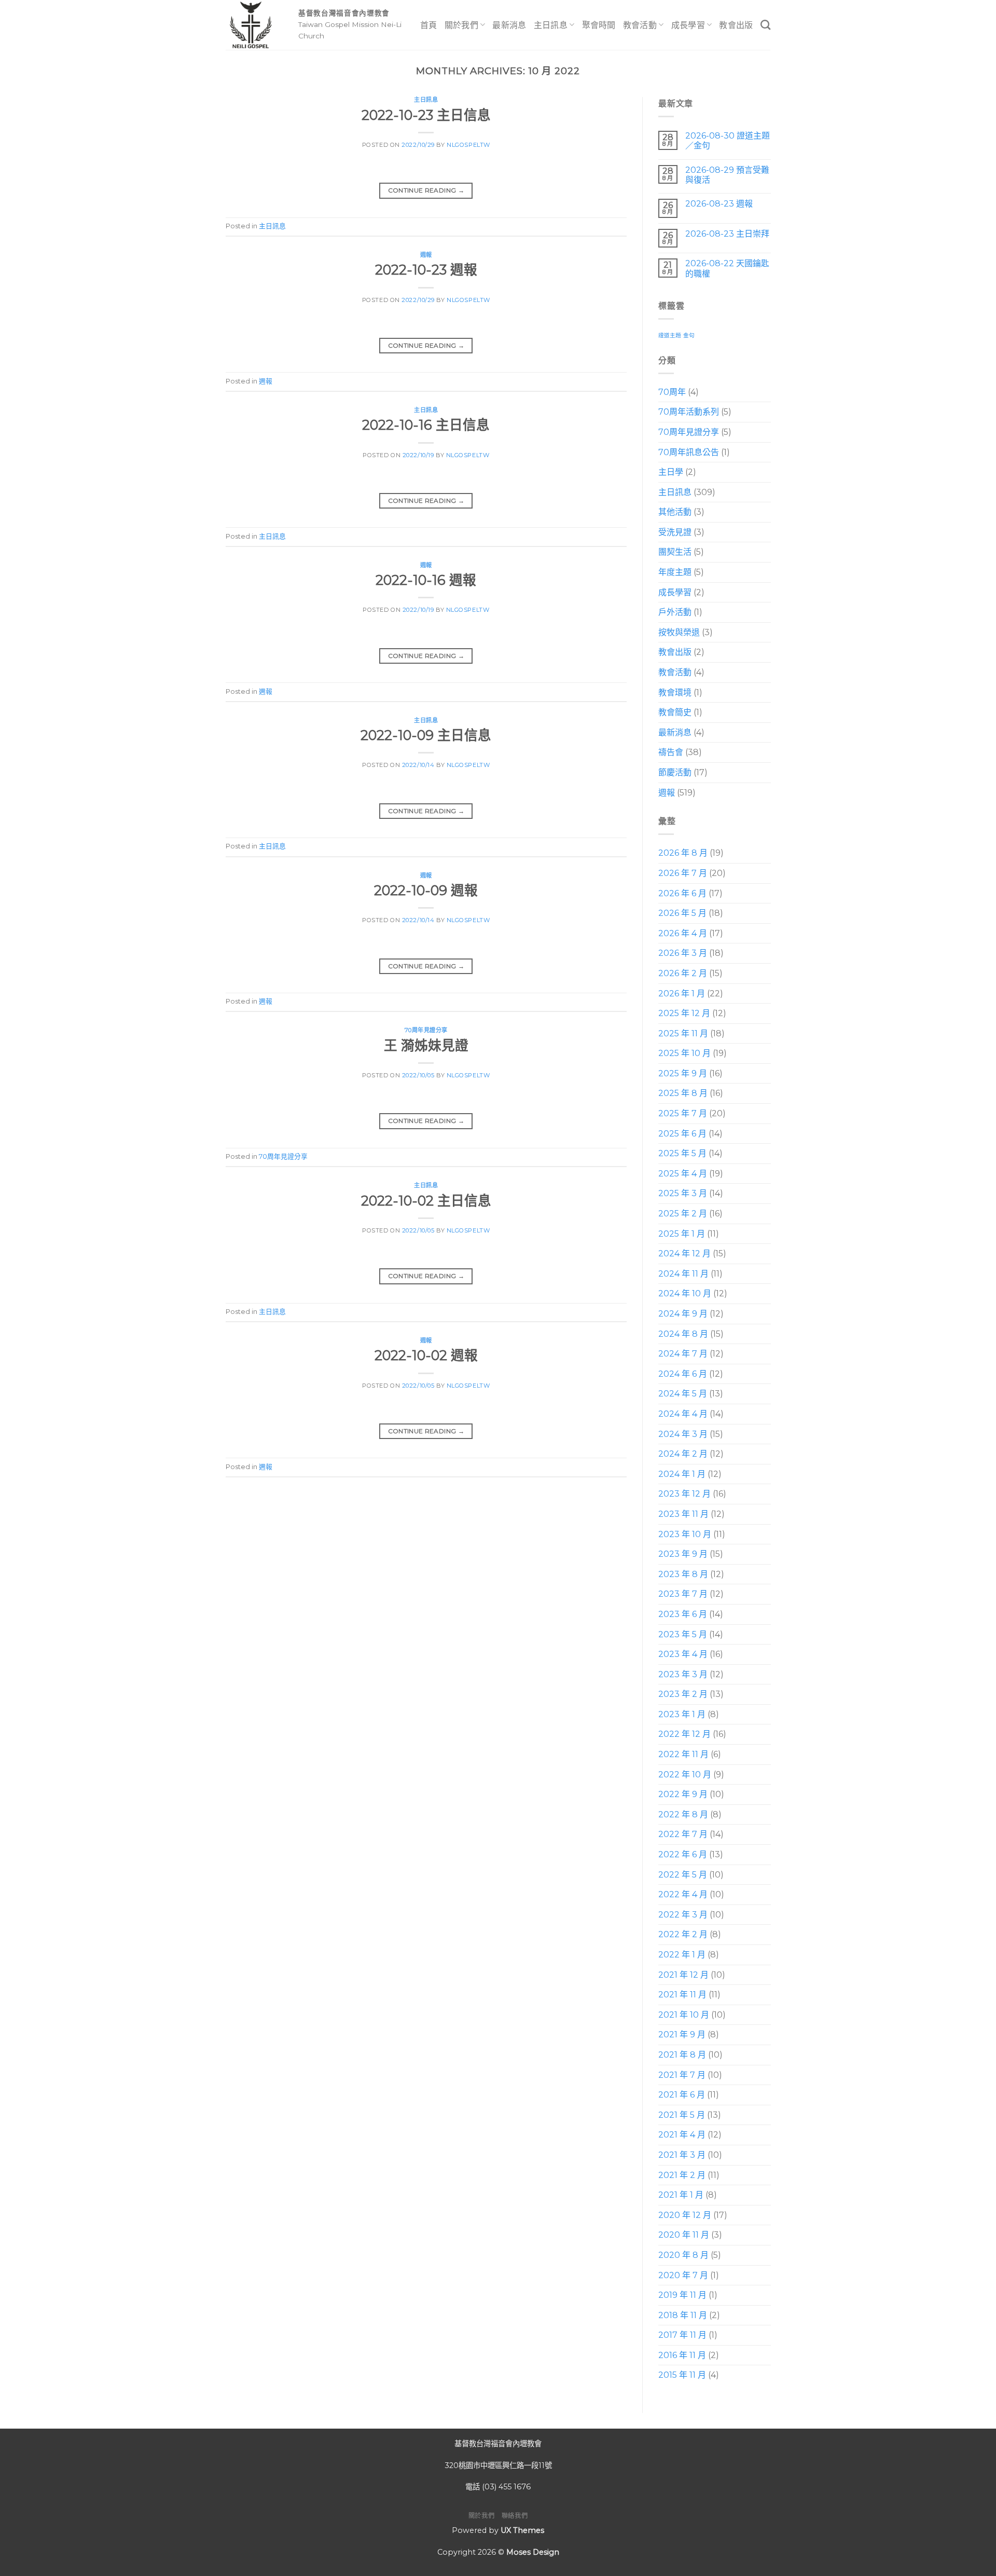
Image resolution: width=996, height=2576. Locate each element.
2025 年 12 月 (684, 1013)
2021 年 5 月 (682, 2115)
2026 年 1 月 (682, 994)
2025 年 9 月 (683, 1073)
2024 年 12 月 (684, 1253)
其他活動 (675, 512)
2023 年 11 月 (683, 1514)
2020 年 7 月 (683, 2275)
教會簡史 (675, 713)
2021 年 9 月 (682, 2035)
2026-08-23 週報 (718, 204)
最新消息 (509, 25)
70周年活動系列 (689, 412)
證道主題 (670, 335)
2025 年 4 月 (683, 1174)
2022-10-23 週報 (426, 270)
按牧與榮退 (679, 632)
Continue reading (426, 190)
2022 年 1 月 (682, 1955)
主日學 (671, 472)
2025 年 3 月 (683, 1194)
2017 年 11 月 (682, 2335)
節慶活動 (675, 772)
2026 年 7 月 (683, 873)
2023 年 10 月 (685, 1534)
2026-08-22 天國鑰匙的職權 (727, 269)
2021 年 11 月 (682, 1995)
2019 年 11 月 (682, 2295)
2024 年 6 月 (683, 1374)
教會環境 (675, 693)
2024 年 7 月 (683, 1354)
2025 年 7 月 (683, 1113)
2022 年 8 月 (683, 1814)
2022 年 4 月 (683, 1894)
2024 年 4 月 (683, 1414)
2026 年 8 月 (683, 853)
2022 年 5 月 (683, 1875)
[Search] (765, 25)
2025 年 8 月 (683, 1094)
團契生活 (675, 552)
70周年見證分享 (426, 1030)
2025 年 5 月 (682, 1154)
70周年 (672, 392)
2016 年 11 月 (682, 2355)
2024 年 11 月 (683, 1274)
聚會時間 (599, 25)
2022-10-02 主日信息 (426, 1201)
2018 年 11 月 (683, 2315)
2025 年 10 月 (684, 1054)
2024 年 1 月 (682, 1474)
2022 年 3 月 (683, 1915)
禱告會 (671, 753)
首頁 (429, 25)
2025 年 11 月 (683, 1033)
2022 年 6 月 (683, 1854)
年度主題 (675, 572)
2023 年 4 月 (683, 1654)
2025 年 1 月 (682, 1234)
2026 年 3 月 (683, 954)
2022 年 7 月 (683, 1835)
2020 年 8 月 (683, 2255)
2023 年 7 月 (683, 1594)
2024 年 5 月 (683, 1394)
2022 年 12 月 (684, 1735)
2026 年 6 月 (682, 893)
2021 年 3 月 (682, 2155)
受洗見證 (675, 532)
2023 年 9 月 (683, 1554)
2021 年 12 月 (683, 1975)
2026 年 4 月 (683, 933)
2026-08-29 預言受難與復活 (727, 175)
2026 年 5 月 (682, 913)
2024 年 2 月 (683, 1454)
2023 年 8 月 (683, 1574)
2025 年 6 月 (682, 1134)
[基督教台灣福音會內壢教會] (254, 25)
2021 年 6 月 (682, 2095)
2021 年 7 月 (682, 2075)
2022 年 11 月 (683, 1754)
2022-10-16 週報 (426, 580)
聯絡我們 (515, 2516)
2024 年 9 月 (683, 1314)
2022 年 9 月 (683, 1795)
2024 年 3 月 (683, 1434)
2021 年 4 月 (682, 2135)
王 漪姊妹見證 (426, 1045)
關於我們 (461, 25)
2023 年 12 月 (684, 1494)
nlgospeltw (468, 145)
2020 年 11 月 (684, 2235)
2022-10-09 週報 (426, 890)
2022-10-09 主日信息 (426, 735)
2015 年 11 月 (682, 2375)
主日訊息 (551, 25)
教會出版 (736, 25)
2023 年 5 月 (683, 1634)
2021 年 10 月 (684, 2015)
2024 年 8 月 (683, 1334)
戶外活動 (675, 613)
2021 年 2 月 (682, 2175)
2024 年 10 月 (685, 1294)
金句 (689, 335)
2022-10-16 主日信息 (426, 425)
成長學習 (688, 25)
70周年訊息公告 (689, 452)
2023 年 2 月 (683, 1695)
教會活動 (640, 25)
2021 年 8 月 (682, 2055)
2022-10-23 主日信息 (426, 115)
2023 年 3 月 (683, 1674)
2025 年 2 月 (683, 1214)
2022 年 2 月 (683, 1935)
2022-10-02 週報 (426, 1355)
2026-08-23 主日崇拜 (727, 234)
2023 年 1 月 (682, 1714)
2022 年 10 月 (685, 1775)
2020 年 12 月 (685, 2215)
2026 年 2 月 (683, 973)
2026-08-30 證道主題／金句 (727, 141)
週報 (426, 255)
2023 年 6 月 (683, 1614)
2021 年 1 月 (681, 2195)
